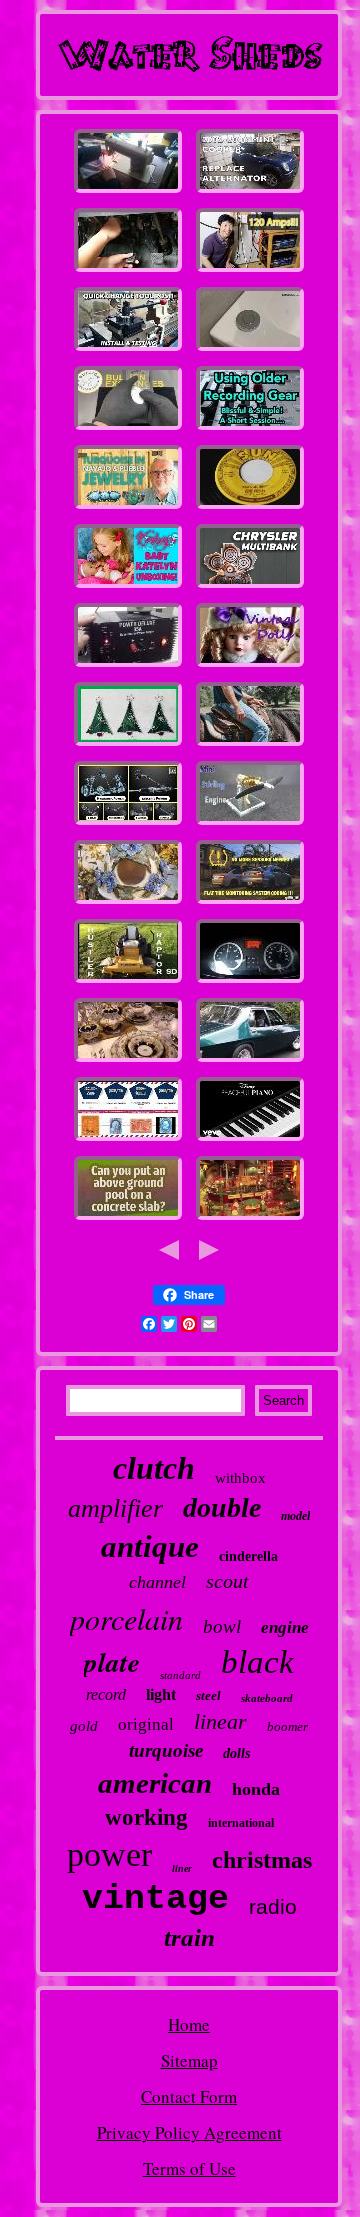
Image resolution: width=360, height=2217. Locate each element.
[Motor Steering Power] (128, 823)
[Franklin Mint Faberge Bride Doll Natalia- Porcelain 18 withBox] (250, 665)
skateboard (267, 1698)
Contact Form (189, 2096)
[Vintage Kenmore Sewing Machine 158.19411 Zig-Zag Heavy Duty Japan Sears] (128, 191)
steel (208, 1695)
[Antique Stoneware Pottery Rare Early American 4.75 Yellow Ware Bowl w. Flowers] (128, 902)
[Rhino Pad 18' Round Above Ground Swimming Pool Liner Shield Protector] (128, 1218)
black (257, 1662)
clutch (154, 1468)
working (146, 1817)
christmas (262, 1860)
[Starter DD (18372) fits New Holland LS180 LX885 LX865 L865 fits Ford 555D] (128, 981)
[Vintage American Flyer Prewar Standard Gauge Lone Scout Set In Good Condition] (250, 1218)
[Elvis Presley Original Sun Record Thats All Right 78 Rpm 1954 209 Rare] (250, 507)
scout (227, 1581)
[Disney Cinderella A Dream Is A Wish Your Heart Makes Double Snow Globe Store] (250, 1139)
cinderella (248, 1556)
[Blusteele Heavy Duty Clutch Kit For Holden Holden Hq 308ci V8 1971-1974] (250, 1060)
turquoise (166, 1750)
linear (220, 1721)
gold (84, 1726)
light (161, 1694)
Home (189, 2024)
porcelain (126, 1618)
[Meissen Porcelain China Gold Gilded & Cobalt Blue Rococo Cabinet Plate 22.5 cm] (128, 1060)
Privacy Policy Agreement (189, 2132)
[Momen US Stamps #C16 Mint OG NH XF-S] (128, 1139)
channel (157, 1582)
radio (273, 1906)
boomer (287, 1726)
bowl (222, 1626)
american (155, 1783)
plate (112, 1662)
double (222, 1507)
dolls (236, 1753)
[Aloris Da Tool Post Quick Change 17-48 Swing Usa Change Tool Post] (128, 349)
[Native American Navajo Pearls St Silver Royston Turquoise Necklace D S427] (128, 507)
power (109, 1854)
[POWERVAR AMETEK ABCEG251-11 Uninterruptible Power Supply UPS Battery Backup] (250, 270)
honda (256, 1789)
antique (150, 1546)
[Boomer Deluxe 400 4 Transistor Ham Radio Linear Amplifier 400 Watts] (128, 665)
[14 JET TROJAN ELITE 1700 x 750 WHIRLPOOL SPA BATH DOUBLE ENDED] (250, 349)
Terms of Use (189, 2168)
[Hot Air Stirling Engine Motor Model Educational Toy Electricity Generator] (250, 823)
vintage (155, 1899)
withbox (240, 1478)
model (295, 1516)
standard (180, 1675)
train (189, 1937)
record (106, 1694)
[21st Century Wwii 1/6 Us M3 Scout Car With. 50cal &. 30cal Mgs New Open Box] (250, 586)
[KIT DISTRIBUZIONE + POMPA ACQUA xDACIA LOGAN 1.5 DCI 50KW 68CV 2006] (250, 981)
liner (182, 1868)
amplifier (115, 1508)
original (146, 1724)
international (241, 1823)
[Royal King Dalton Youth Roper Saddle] (250, 744)
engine (285, 1627)
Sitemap (189, 2060)
